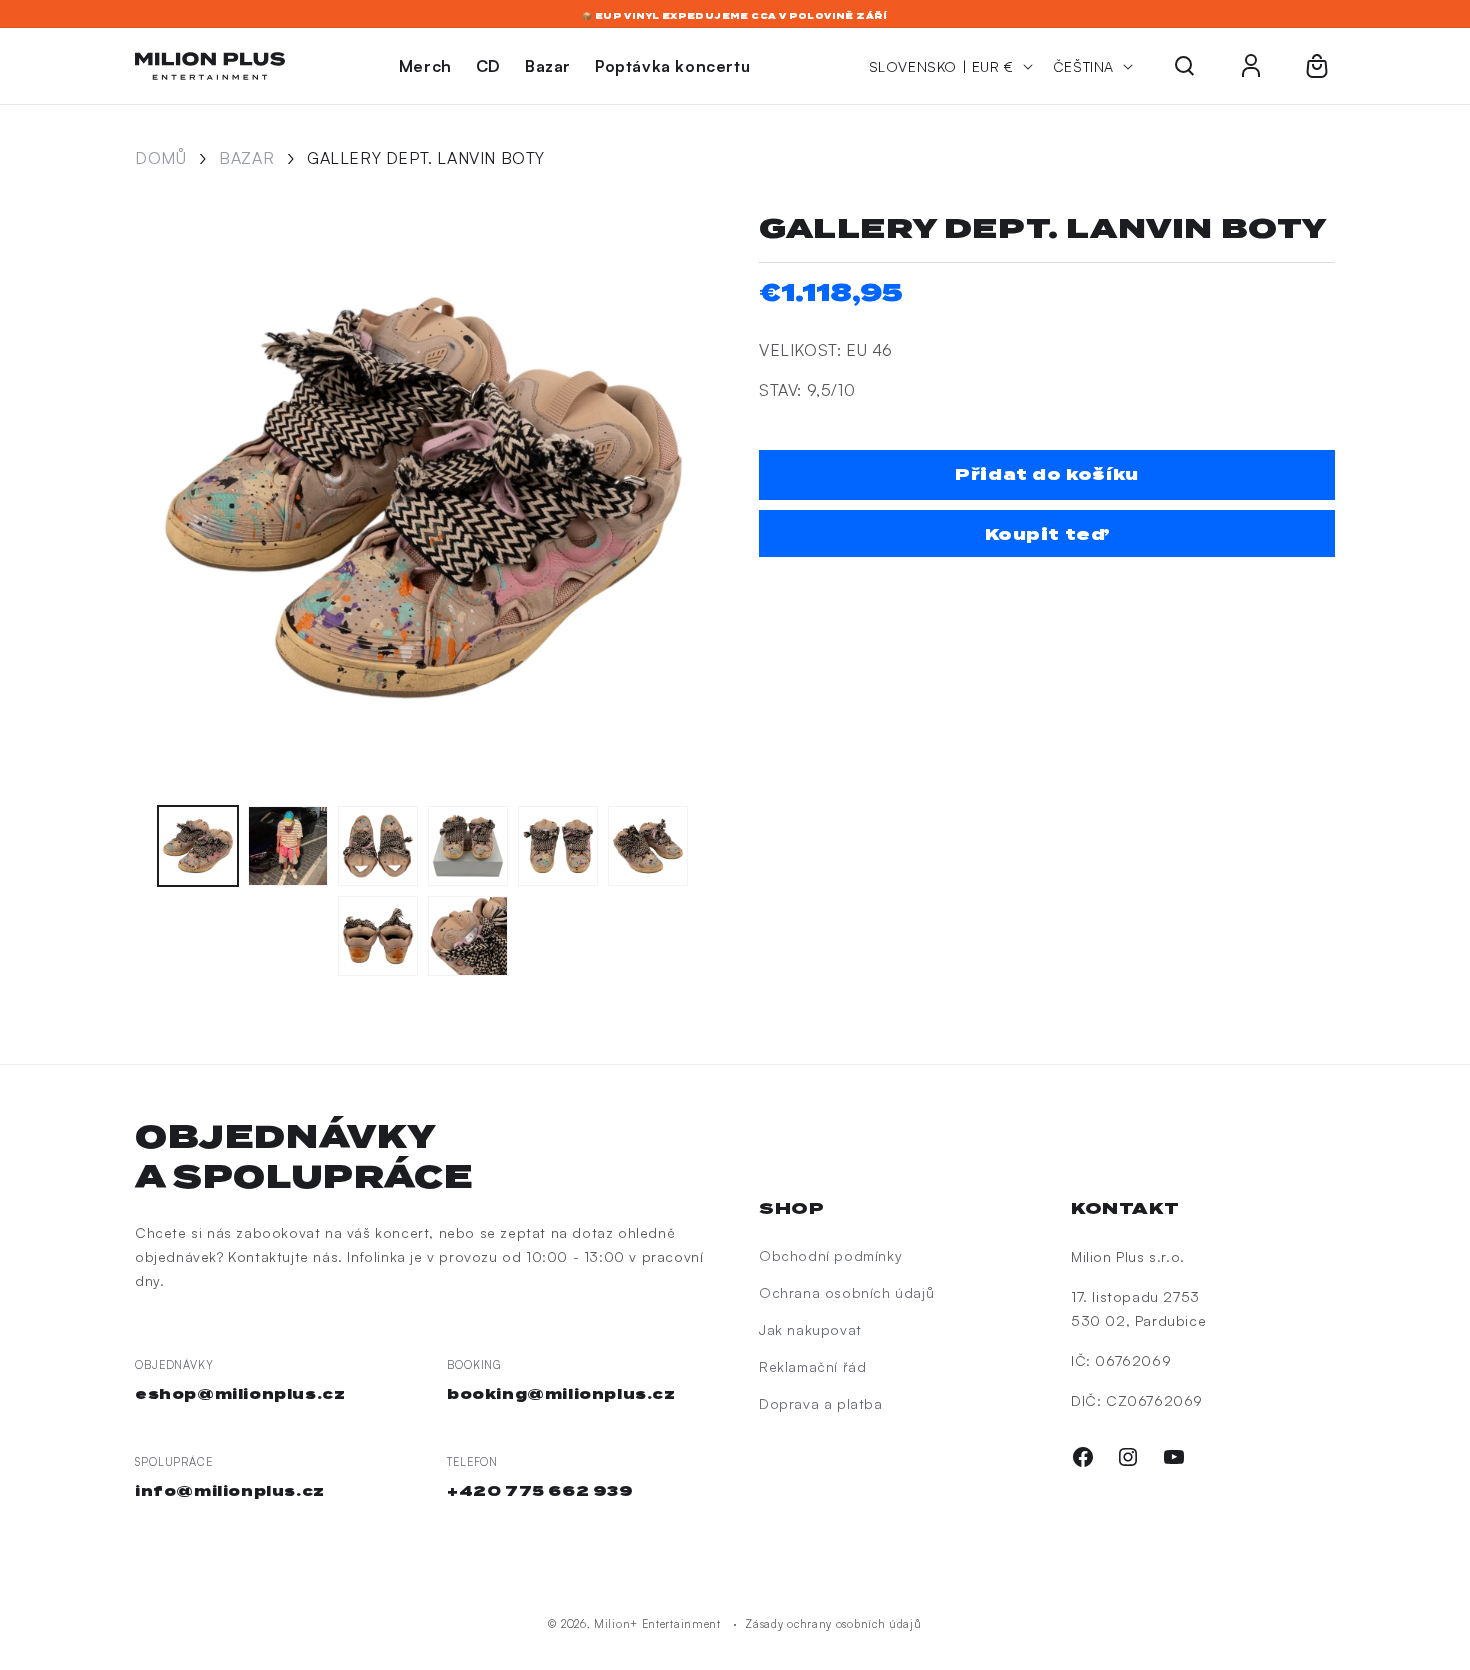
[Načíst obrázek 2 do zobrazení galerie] (288, 846)
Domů (160, 158)
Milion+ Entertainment (657, 1624)
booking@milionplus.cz (561, 1394)
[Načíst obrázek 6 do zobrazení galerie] (648, 846)
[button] (1185, 66)
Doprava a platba (821, 1403)
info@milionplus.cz (230, 1491)
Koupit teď (1047, 534)
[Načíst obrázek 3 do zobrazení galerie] (378, 846)
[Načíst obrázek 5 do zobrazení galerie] (558, 846)
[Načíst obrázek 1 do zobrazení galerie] (198, 846)
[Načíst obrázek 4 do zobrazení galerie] (468, 846)
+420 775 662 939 (540, 1491)
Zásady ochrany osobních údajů (833, 1624)
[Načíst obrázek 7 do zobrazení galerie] (378, 936)
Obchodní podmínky (830, 1255)
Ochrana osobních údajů (846, 1292)
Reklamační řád (812, 1366)
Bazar (246, 158)
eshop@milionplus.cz (240, 1394)
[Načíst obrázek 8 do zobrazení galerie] (468, 936)
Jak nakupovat (810, 1329)
